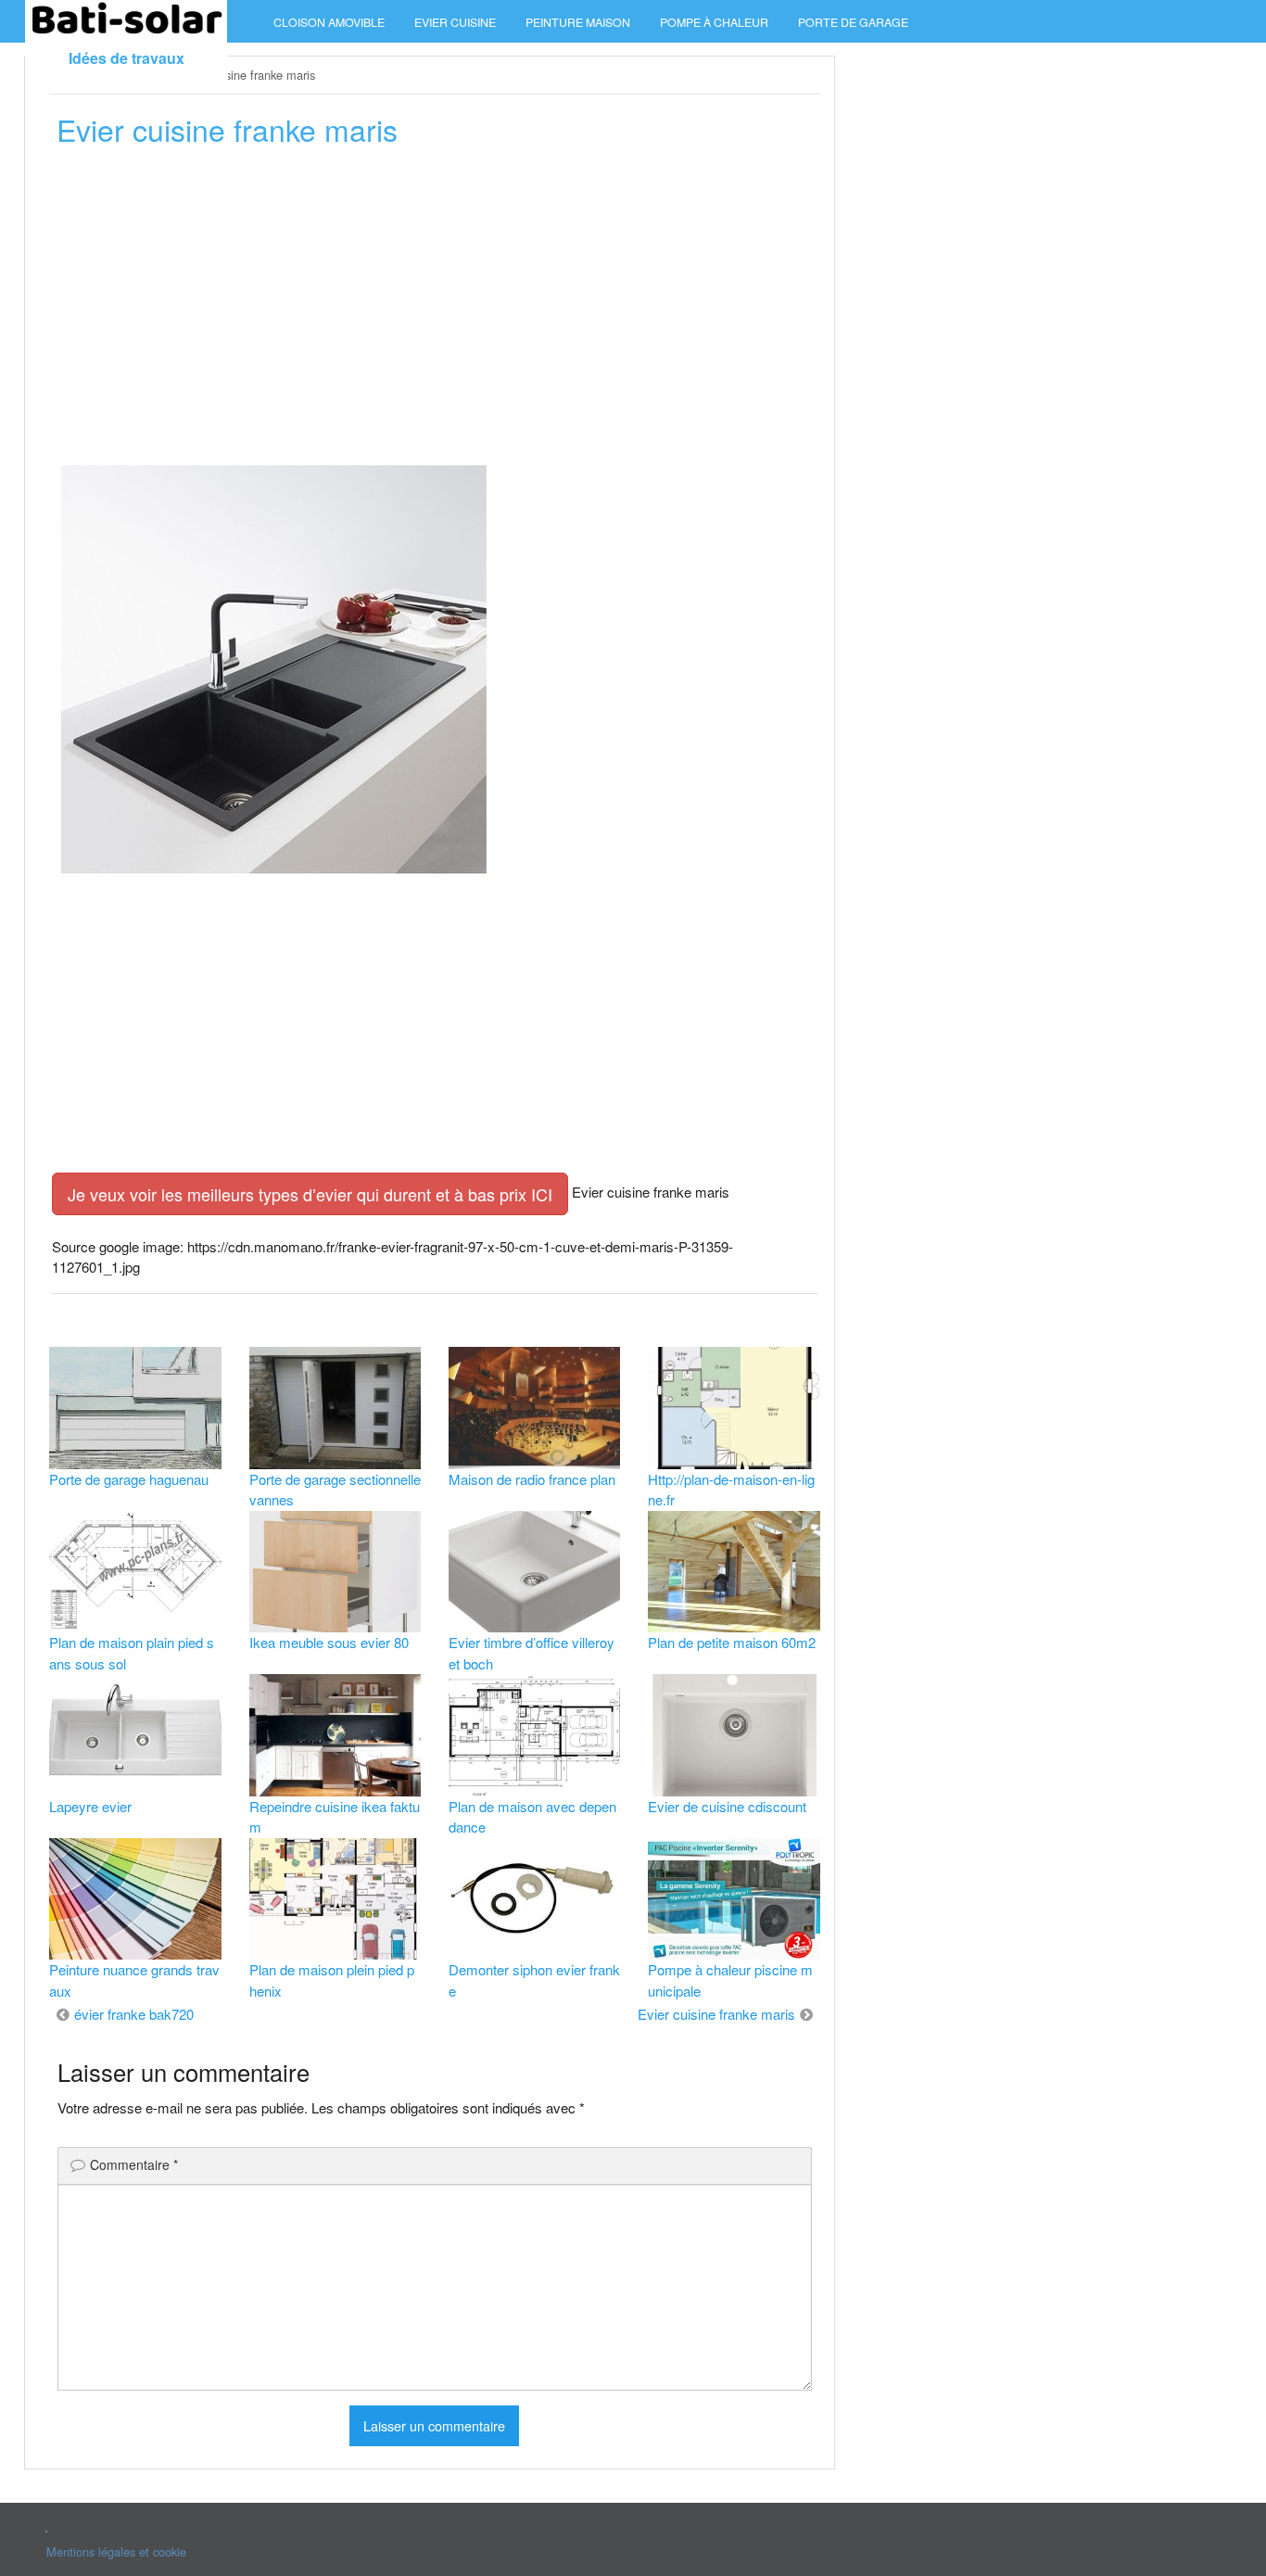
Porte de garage (853, 22)
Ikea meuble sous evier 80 (329, 1642)
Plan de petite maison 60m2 (732, 1642)
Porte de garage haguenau (129, 1479)
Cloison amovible (329, 22)
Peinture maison (578, 22)
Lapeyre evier (90, 1806)
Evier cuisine (455, 22)
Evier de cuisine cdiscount (727, 1806)
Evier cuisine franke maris (716, 2014)
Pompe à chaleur (714, 22)
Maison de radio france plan (532, 1479)
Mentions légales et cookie (116, 2551)
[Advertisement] (434, 303)
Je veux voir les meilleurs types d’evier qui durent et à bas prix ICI (310, 1194)
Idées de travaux (127, 58)
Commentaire (134, 2164)
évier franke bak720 (134, 2014)
